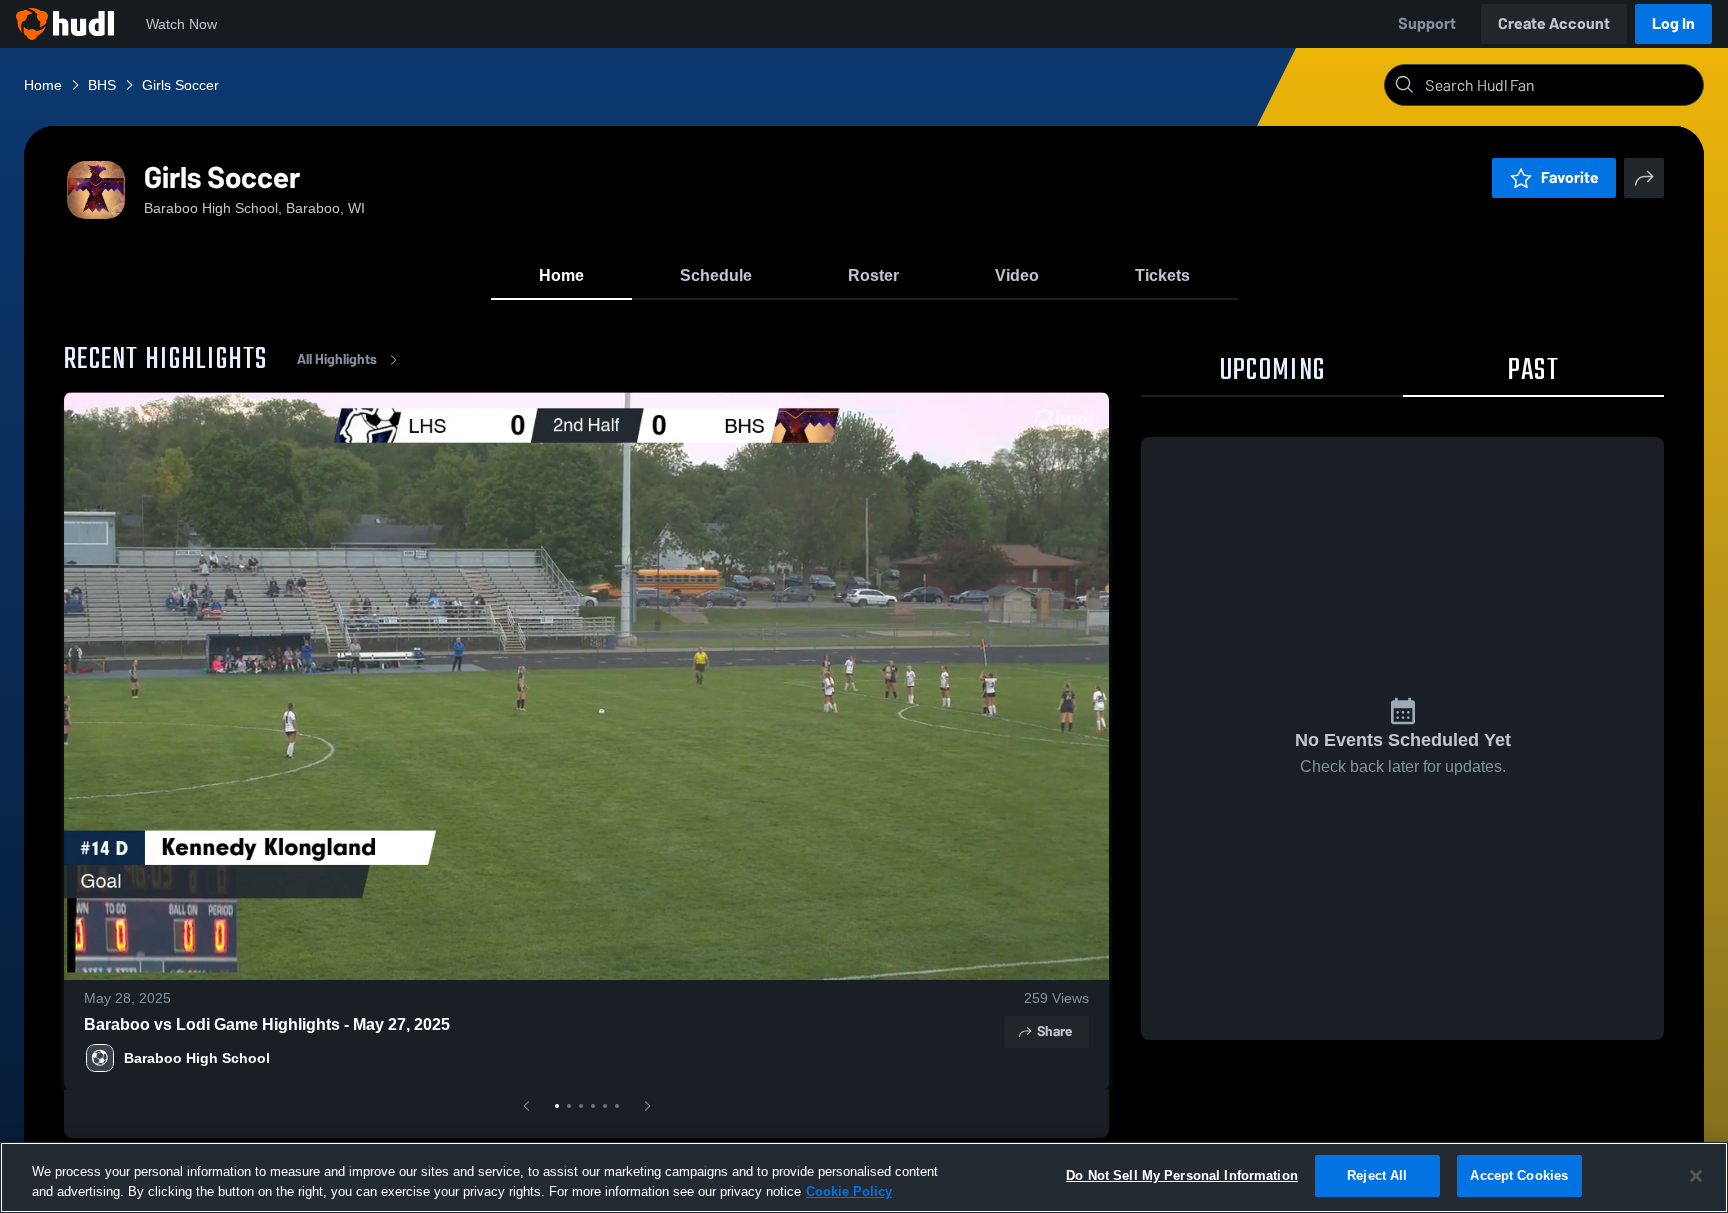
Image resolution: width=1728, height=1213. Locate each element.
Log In (1673, 23)
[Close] (1696, 1176)
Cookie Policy (849, 1191)
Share (1054, 1031)
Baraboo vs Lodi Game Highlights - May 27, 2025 (267, 1024)
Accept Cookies (1519, 1175)
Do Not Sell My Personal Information (1182, 1175)
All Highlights (337, 359)
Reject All (1377, 1175)
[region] (864, 1177)
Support (1427, 23)
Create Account (1554, 23)
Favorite (1570, 177)
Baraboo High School (197, 1058)
